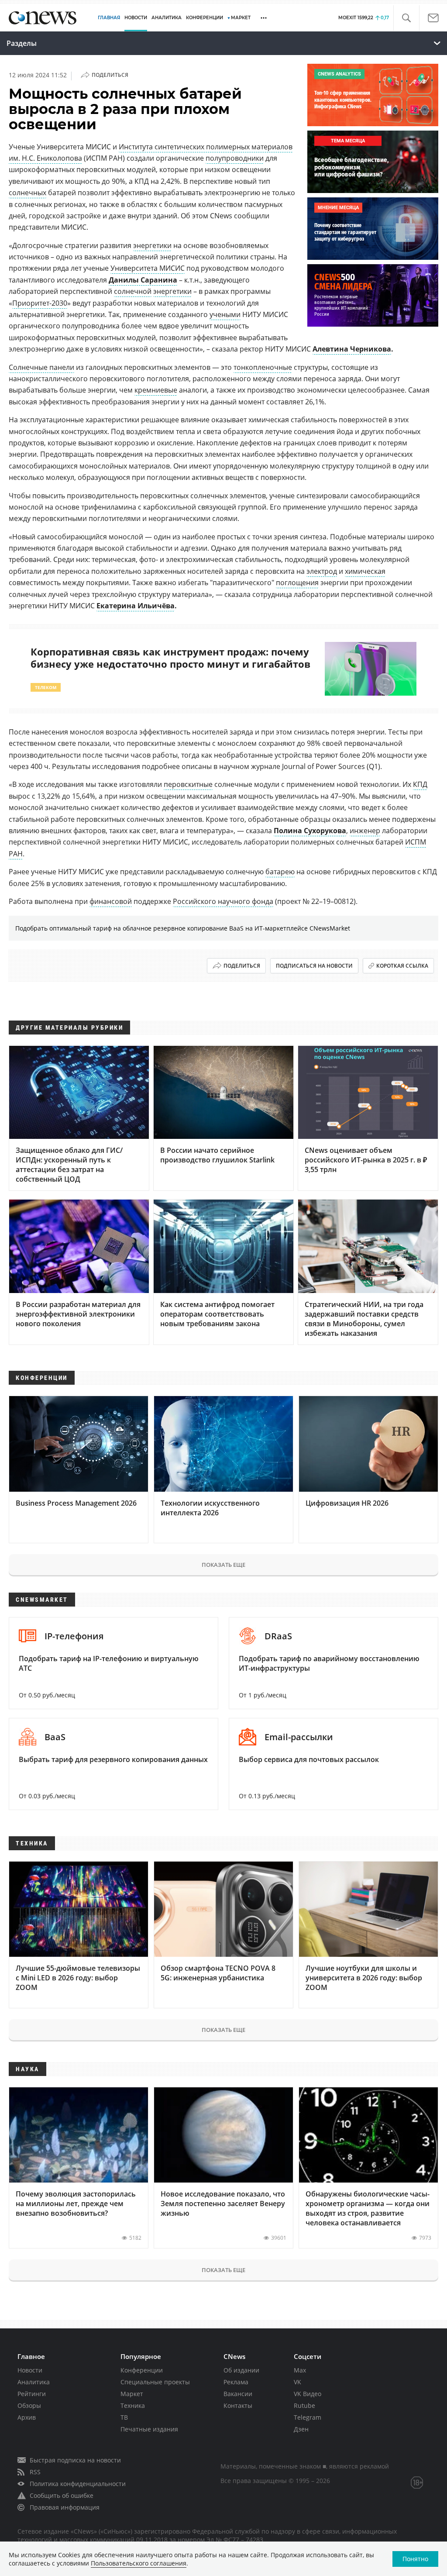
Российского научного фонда (223, 901)
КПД (420, 784)
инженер (365, 831)
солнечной (133, 291)
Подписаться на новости (314, 966)
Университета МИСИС (148, 268)
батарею (280, 872)
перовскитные (188, 784)
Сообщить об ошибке (62, 2495)
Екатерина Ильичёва (136, 606)
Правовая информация (65, 2507)
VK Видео (308, 2394)
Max (300, 2370)
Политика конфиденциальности (78, 2484)
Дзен (301, 2429)
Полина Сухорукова (310, 831)
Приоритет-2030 (40, 303)
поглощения (297, 583)
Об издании (241, 2370)
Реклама (236, 2382)
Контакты (238, 2405)
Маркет (132, 2394)
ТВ (124, 2417)
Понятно (415, 2559)
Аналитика (167, 18)
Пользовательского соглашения (139, 2563)
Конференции (142, 2370)
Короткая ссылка (402, 966)
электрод (322, 571)
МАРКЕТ (241, 18)
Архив (27, 2417)
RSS (35, 2472)
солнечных (28, 193)
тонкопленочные (263, 367)
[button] (406, 18)
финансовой (111, 901)
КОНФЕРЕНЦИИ (205, 18)
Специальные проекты (155, 2382)
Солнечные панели (41, 367)
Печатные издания (149, 2429)
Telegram (308, 2417)
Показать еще (223, 1565)
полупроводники (235, 158)
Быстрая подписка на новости (75, 2460)
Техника (133, 2405)
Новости (30, 2370)
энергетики (152, 245)
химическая (365, 571)
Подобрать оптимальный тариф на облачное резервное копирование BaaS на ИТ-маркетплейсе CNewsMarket (183, 928)
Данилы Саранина (143, 280)
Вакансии (238, 2394)
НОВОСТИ (136, 18)
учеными (225, 314)
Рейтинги (32, 2394)
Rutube (304, 2405)
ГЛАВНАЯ (109, 18)
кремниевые (156, 390)
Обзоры (29, 2405)
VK (297, 2382)
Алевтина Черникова (352, 349)
